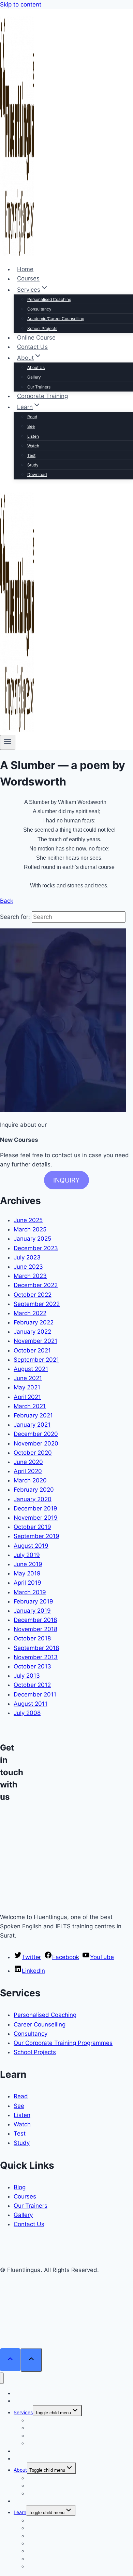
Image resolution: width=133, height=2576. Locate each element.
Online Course (36, 338)
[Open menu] (8, 742)
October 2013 (32, 1666)
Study (33, 465)
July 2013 (27, 1676)
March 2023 (30, 1276)
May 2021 (27, 1387)
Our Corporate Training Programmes (63, 2043)
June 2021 (28, 1378)
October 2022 (33, 1295)
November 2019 (36, 1518)
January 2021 (32, 1425)
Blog (20, 2187)
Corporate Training (42, 396)
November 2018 (35, 1629)
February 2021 (33, 1415)
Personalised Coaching (49, 299)
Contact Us (32, 347)
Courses (28, 279)
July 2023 (27, 1257)
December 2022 (36, 1285)
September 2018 (36, 1648)
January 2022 (32, 1332)
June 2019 (28, 1564)
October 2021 (32, 1350)
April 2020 (28, 1471)
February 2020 (34, 1490)
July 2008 (27, 1713)
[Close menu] (2, 2378)
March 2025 (30, 1229)
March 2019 (30, 1592)
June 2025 (28, 1220)
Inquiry (66, 1180)
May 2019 (27, 1573)
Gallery (34, 377)
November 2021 (35, 1341)
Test (31, 455)
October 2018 (32, 1638)
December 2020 (36, 1434)
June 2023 (28, 1267)
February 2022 (34, 1322)
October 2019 (32, 1527)
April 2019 (27, 1583)
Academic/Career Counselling (56, 319)
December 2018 (35, 1620)
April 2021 (27, 1397)
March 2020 (30, 1480)
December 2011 (35, 1694)
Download (37, 474)
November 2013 (36, 1657)
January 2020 (33, 1499)
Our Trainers (39, 387)
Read (32, 417)
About (20, 2470)
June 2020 (28, 1462)
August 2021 (31, 1369)
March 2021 (30, 1406)
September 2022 (37, 1304)
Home (25, 269)
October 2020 (33, 1453)
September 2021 (36, 1360)
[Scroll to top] (10, 2360)
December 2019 (35, 1508)
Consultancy (39, 309)
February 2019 (33, 1601)
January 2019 (32, 1611)
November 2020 (36, 1443)
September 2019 (36, 1536)
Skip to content (21, 4)
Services (23, 2412)
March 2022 (30, 1313)
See (31, 426)
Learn (20, 2512)
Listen (33, 436)
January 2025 (32, 1239)
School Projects (42, 328)
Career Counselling (40, 2024)
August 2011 (31, 1704)
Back (7, 901)
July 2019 (27, 1555)
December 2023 (36, 1248)
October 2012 (32, 1685)
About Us (36, 367)
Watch (33, 446)
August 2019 (31, 1546)
